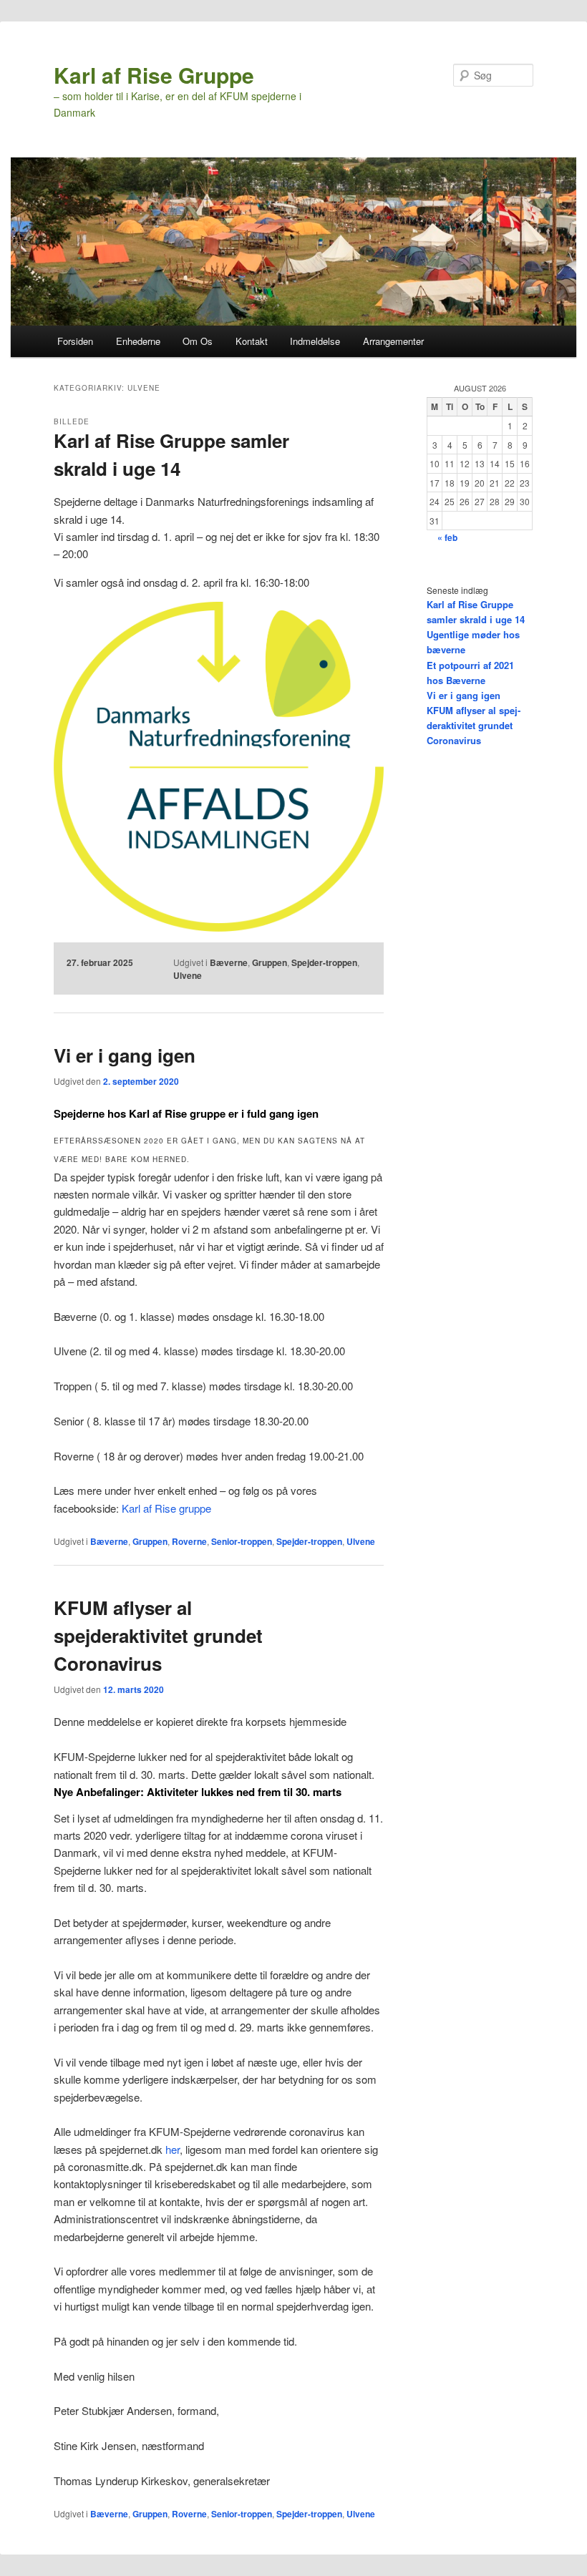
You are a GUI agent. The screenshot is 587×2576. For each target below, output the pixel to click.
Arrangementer (393, 341)
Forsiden (75, 341)
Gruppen (270, 962)
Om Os (198, 341)
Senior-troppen (242, 1541)
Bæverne (229, 962)
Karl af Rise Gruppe (154, 75)
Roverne (189, 1541)
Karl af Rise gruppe (166, 1508)
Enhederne (138, 341)
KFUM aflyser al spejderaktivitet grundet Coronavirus (158, 1635)
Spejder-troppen (324, 962)
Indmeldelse (315, 341)
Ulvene (188, 975)
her (173, 2149)
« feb (447, 537)
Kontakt (252, 341)
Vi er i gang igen (125, 1055)
